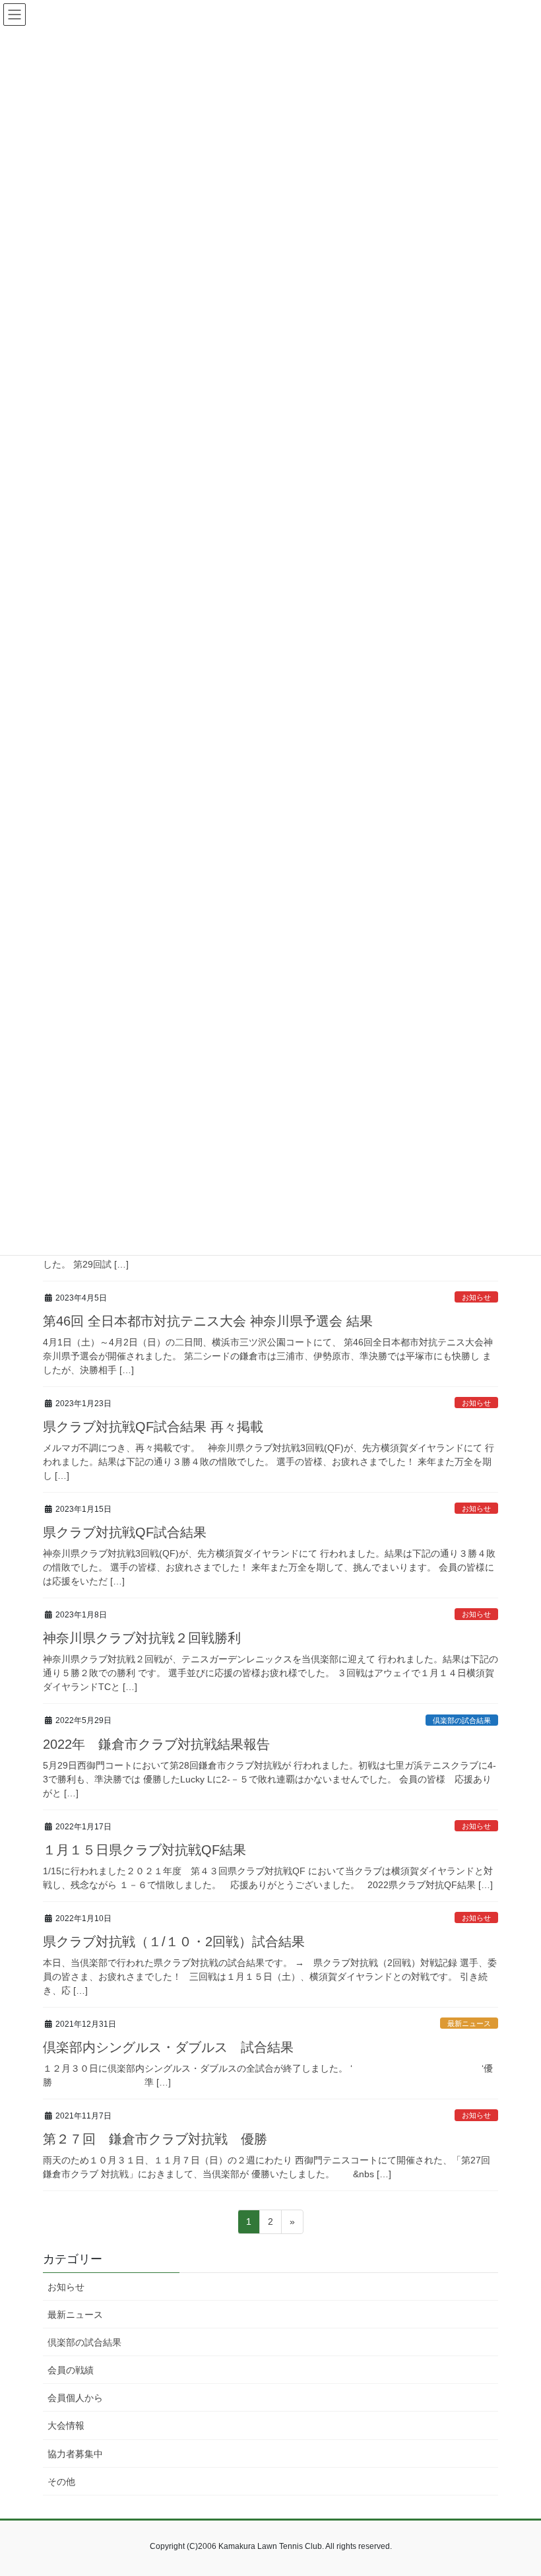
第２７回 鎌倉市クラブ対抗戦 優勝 (155, 2139)
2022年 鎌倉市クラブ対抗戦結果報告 (156, 1744)
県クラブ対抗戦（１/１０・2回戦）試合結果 (174, 1942)
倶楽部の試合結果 (462, 1720)
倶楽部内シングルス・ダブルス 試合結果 (168, 2047)
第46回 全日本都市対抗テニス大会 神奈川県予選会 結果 (208, 1321)
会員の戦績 (71, 2370)
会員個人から (75, 2398)
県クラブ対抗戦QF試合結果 (125, 1532)
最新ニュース (469, 2023)
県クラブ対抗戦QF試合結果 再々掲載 (153, 1427)
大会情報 (66, 2425)
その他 (61, 2482)
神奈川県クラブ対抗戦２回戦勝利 (142, 1638)
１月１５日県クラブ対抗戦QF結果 (144, 1850)
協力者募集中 (75, 2454)
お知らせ (476, 1297)
